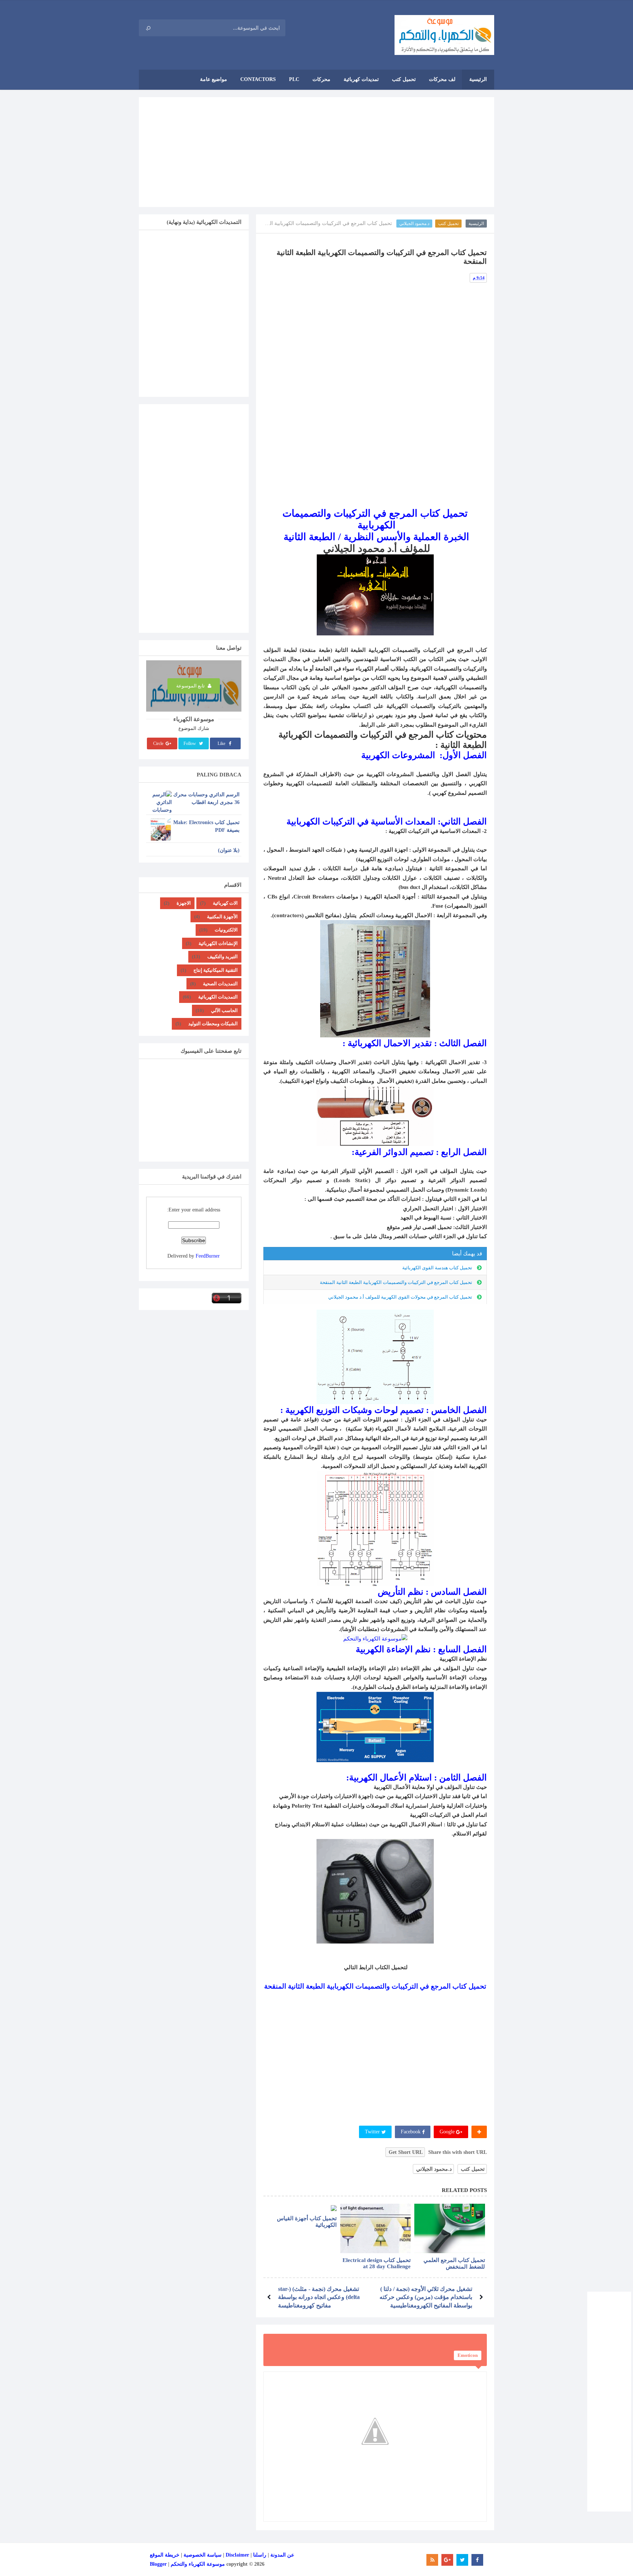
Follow (190, 743)
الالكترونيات (226, 930)
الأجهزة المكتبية (222, 917)
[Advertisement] (316, 152)
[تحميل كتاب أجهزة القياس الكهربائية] (301, 2208)
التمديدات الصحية (220, 984)
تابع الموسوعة (191, 686)
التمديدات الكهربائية (218, 997)
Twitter (373, 2132)
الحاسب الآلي (224, 1010)
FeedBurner (208, 1256)
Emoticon (468, 2355)
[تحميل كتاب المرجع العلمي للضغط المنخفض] (450, 2228)
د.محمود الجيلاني (414, 224)
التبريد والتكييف (223, 957)
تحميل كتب (448, 224)
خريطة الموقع (165, 2555)
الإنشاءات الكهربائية (218, 943)
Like (222, 743)
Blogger (158, 2564)
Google (448, 2132)
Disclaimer (237, 2555)
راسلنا (260, 2555)
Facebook (411, 2132)
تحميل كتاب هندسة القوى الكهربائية (437, 1268)
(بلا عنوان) (229, 850)
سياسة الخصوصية (203, 2555)
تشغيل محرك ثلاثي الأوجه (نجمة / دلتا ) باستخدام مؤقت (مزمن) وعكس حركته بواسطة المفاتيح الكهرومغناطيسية (426, 2297)
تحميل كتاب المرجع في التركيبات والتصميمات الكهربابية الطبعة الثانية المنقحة (396, 1282)
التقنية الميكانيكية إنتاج (216, 970)
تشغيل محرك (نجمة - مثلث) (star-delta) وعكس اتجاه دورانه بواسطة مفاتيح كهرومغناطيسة (319, 2297)
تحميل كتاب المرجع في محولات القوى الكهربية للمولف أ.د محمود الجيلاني (400, 1297)
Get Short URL (406, 2152)
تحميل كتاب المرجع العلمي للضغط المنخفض (454, 2263)
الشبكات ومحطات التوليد (213, 1024)
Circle (159, 743)
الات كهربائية (225, 903)
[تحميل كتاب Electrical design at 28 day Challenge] (376, 2228)
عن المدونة (282, 2555)
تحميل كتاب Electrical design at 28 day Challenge (377, 2263)
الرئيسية (476, 224)
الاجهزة (184, 903)
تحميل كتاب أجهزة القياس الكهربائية (307, 2222)
